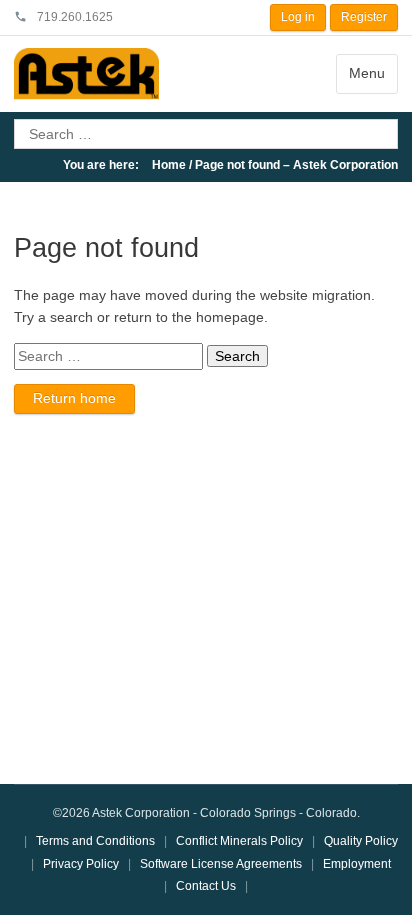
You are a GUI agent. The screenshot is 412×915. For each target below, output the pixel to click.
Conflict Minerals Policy (239, 841)
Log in (298, 17)
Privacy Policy (81, 864)
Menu (367, 73)
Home (169, 165)
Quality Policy (361, 841)
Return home (74, 398)
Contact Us (206, 886)
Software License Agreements (221, 864)
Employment (357, 864)
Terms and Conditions (95, 841)
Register (364, 17)
